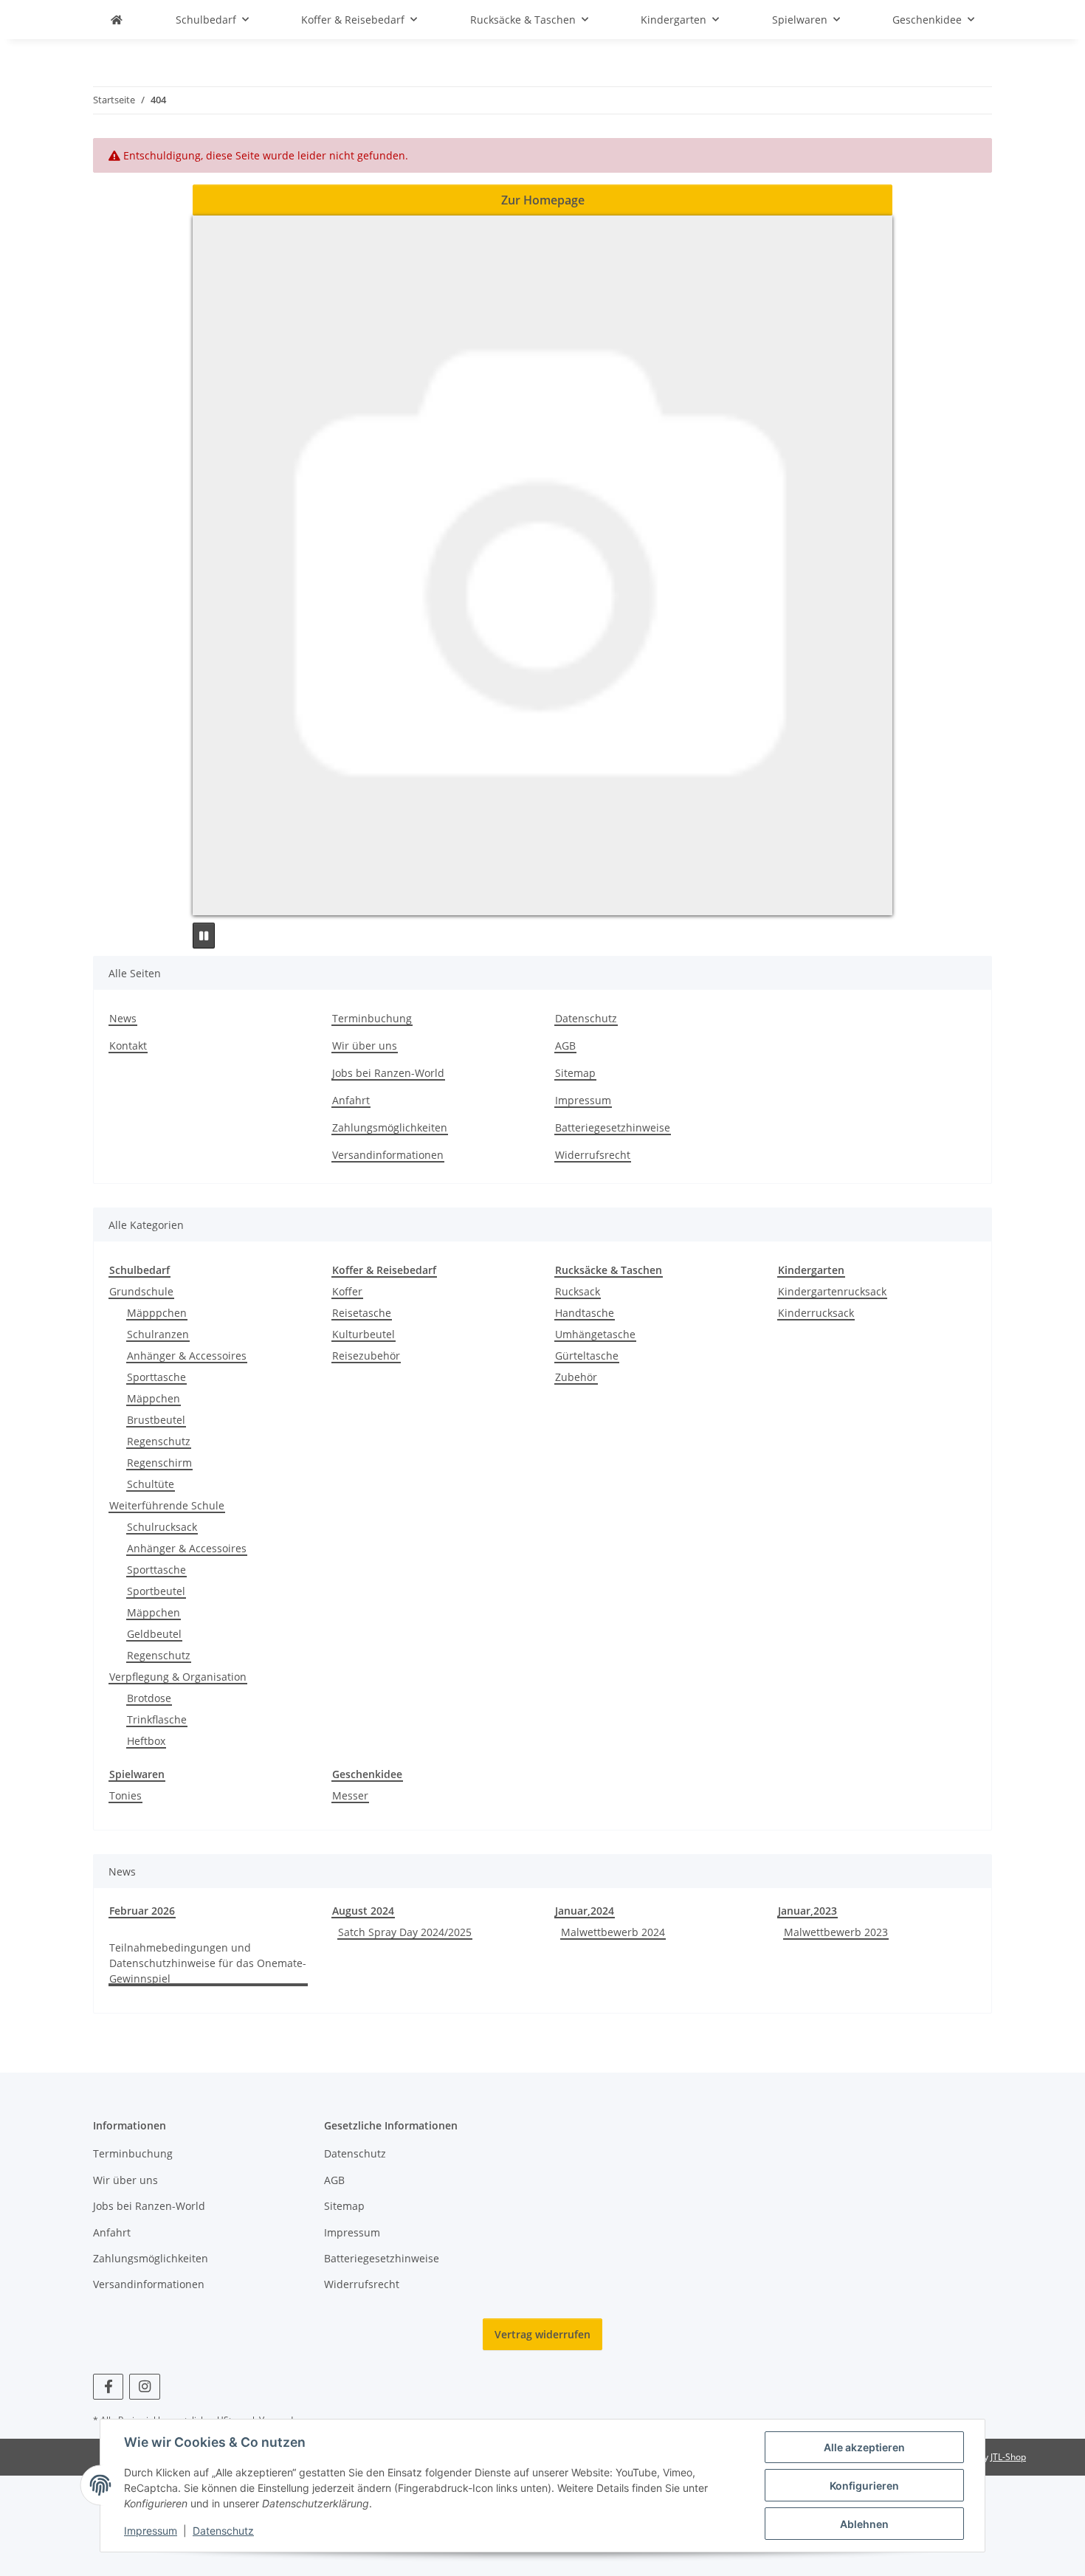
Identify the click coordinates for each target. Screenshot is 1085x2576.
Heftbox (146, 1741)
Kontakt (128, 1046)
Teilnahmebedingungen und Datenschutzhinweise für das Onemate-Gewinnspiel (208, 1963)
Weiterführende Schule (167, 1505)
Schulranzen (158, 1334)
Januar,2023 (807, 1911)
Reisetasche (362, 1313)
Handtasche (585, 1313)
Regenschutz (159, 1441)
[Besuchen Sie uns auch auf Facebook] (108, 2387)
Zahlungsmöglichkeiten (390, 1127)
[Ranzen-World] (117, 20)
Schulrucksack (162, 1527)
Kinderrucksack (816, 1313)
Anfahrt (351, 1100)
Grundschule (141, 1291)
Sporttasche (156, 1377)
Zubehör (576, 1377)
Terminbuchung (372, 1018)
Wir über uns (365, 1046)
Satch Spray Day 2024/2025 (405, 1932)
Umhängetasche (595, 1334)
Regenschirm (159, 1463)
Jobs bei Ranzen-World (388, 1073)
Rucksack (578, 1291)
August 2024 (363, 1911)
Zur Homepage (543, 200)
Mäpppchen (157, 1313)
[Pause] (204, 936)
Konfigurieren (864, 2486)
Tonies (125, 1795)
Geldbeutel (154, 1634)
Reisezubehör (366, 1356)
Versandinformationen (388, 1155)
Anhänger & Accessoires (187, 1356)
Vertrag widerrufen (542, 2334)
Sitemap (575, 1073)
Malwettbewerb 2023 (836, 1932)
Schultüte (151, 1484)
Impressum (151, 2531)
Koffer (347, 1291)
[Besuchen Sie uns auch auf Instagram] (144, 2387)
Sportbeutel (156, 1591)
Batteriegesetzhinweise (613, 1127)
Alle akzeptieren (864, 2447)
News (123, 1018)
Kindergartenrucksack (832, 1291)
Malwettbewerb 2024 (613, 1932)
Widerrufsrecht (593, 1155)
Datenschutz (223, 2531)
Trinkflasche (157, 1719)
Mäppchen (154, 1398)
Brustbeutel (156, 1420)
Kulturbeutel (364, 1334)
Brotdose (149, 1698)
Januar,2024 (585, 1911)
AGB (565, 1046)
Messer (350, 1795)
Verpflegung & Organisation (178, 1677)
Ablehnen (864, 2524)
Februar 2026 (142, 1911)
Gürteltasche (587, 1356)
